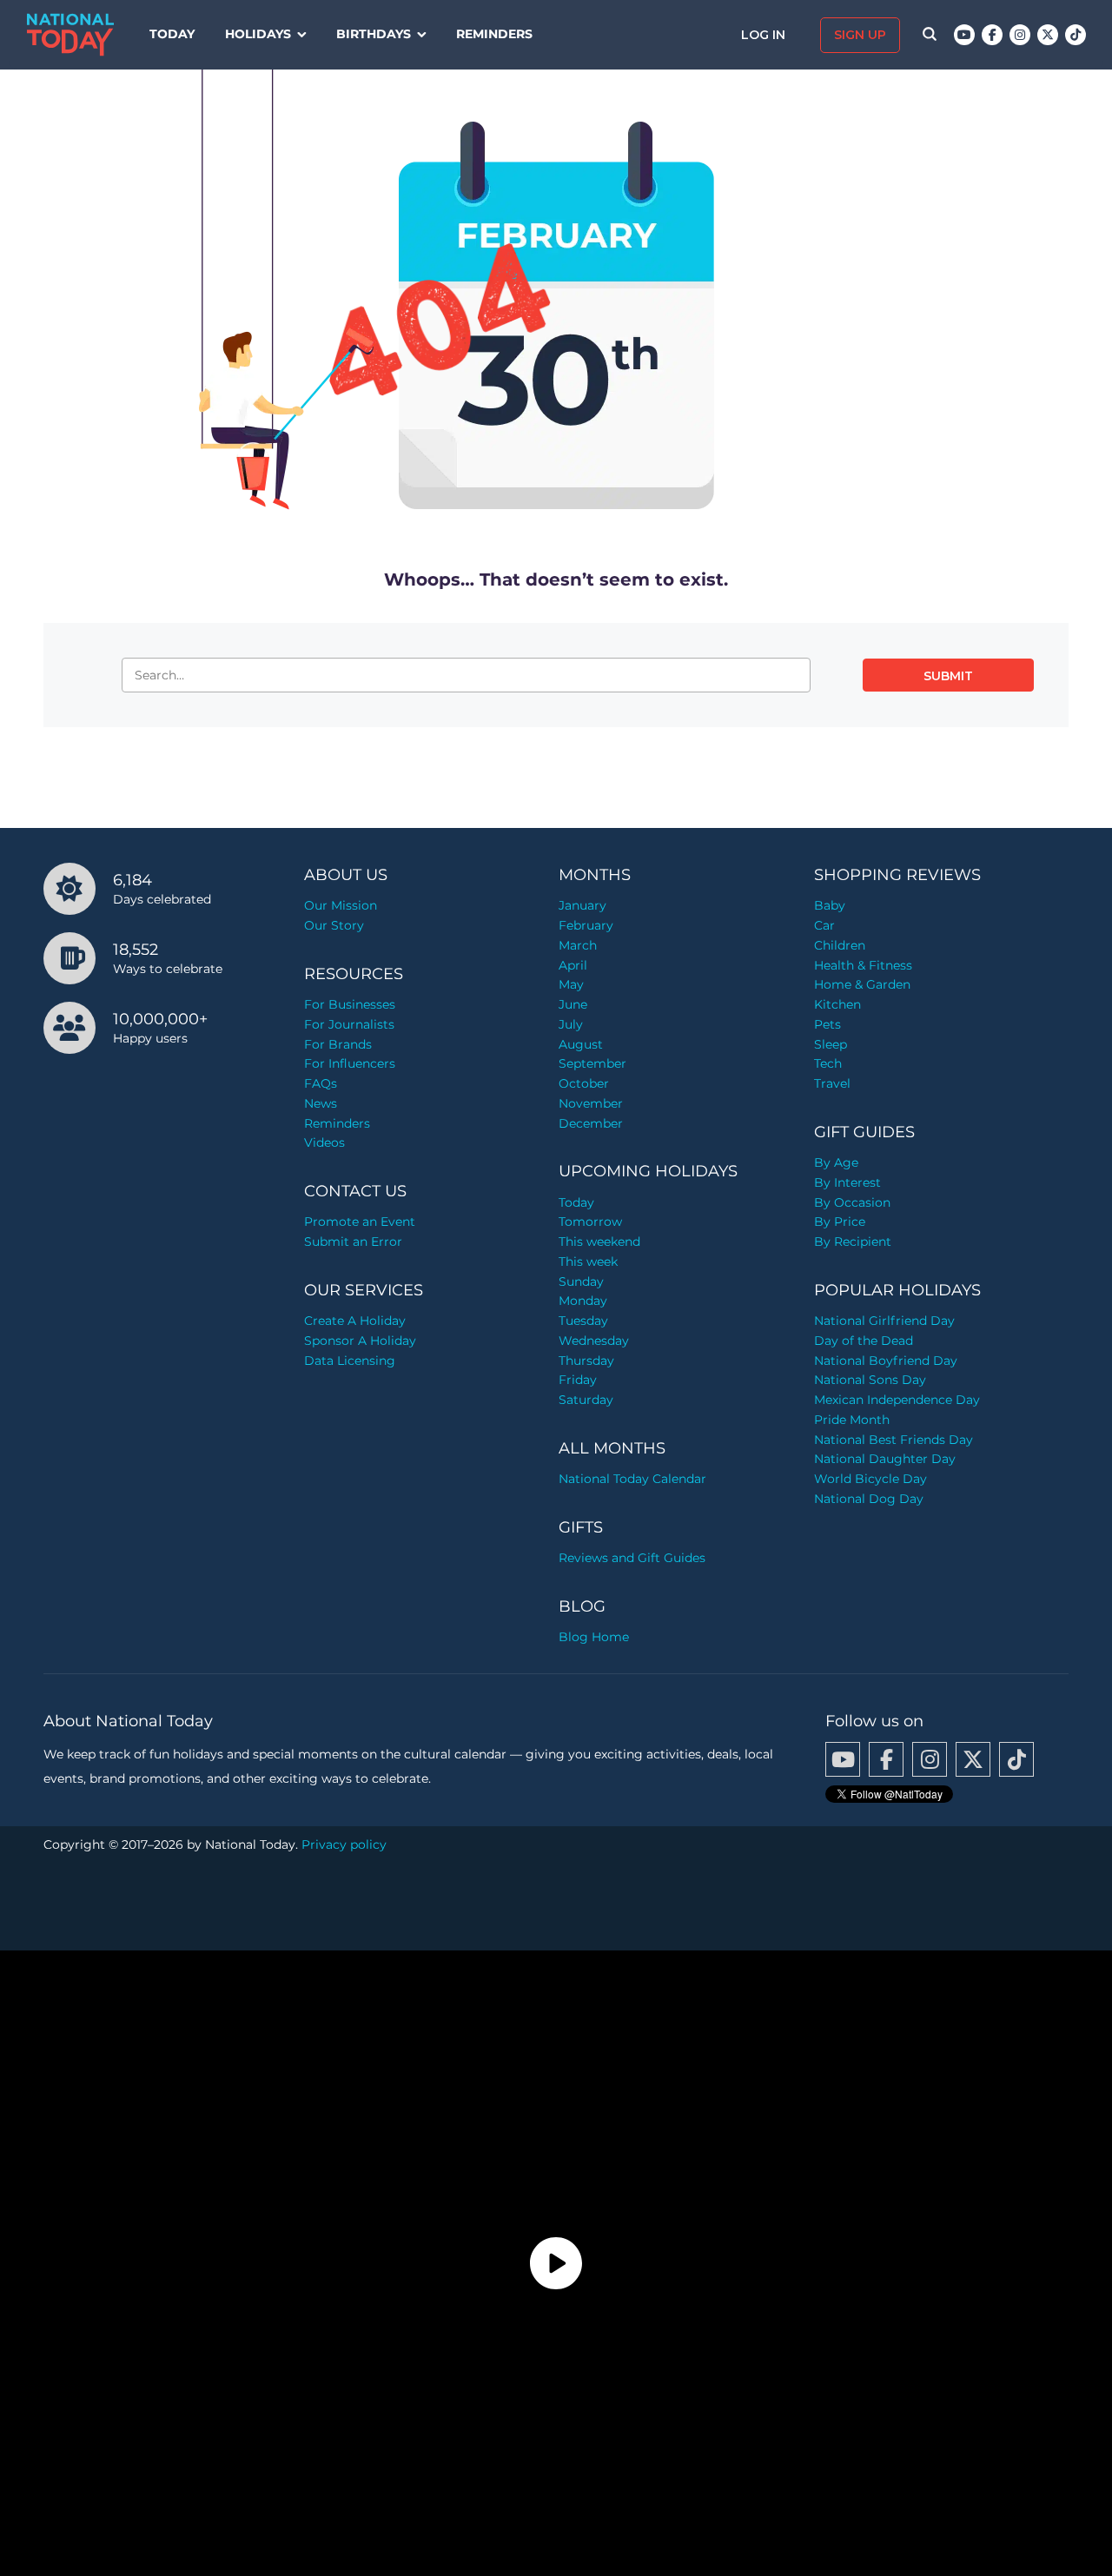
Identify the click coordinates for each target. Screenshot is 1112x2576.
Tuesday (583, 1321)
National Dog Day (869, 1499)
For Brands (338, 1044)
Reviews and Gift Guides (632, 1558)
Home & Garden (862, 984)
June (573, 1004)
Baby (830, 905)
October (584, 1083)
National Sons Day (870, 1380)
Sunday (581, 1281)
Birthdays (374, 34)
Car (824, 925)
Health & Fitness (863, 965)
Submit (948, 676)
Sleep (831, 1044)
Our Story (334, 925)
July (571, 1024)
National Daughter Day (885, 1459)
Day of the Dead (864, 1341)
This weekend (599, 1242)
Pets (827, 1024)
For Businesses (350, 1004)
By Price (840, 1222)
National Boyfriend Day (886, 1361)
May (571, 984)
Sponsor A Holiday (360, 1341)
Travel (832, 1083)
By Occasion (852, 1202)
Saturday (586, 1400)
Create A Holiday (355, 1321)
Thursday (586, 1361)
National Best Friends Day (894, 1440)
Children (840, 945)
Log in (765, 35)
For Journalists (349, 1024)
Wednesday (594, 1341)
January (582, 905)
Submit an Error (353, 1242)
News (321, 1103)
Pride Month (852, 1420)
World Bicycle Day (870, 1479)
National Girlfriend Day (884, 1321)
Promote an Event (360, 1222)
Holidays (258, 34)
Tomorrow (590, 1222)
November (591, 1103)
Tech (828, 1063)
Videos (324, 1142)
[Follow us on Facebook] (992, 35)
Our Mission (341, 905)
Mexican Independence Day (897, 1400)
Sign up (860, 35)
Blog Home (594, 1637)
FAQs (321, 1083)
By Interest (847, 1182)
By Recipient (853, 1242)
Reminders (494, 34)
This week (588, 1262)
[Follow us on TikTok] (1076, 35)
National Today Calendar (632, 1479)
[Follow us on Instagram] (1020, 35)
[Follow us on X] (1048, 35)
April (573, 965)
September (592, 1063)
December (591, 1123)
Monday (583, 1301)
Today (172, 34)
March (578, 945)
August (581, 1044)
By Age (836, 1162)
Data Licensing (350, 1361)
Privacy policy (344, 1844)
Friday (578, 1380)
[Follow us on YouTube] (964, 35)
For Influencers (350, 1063)
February (586, 925)
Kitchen (837, 1004)
